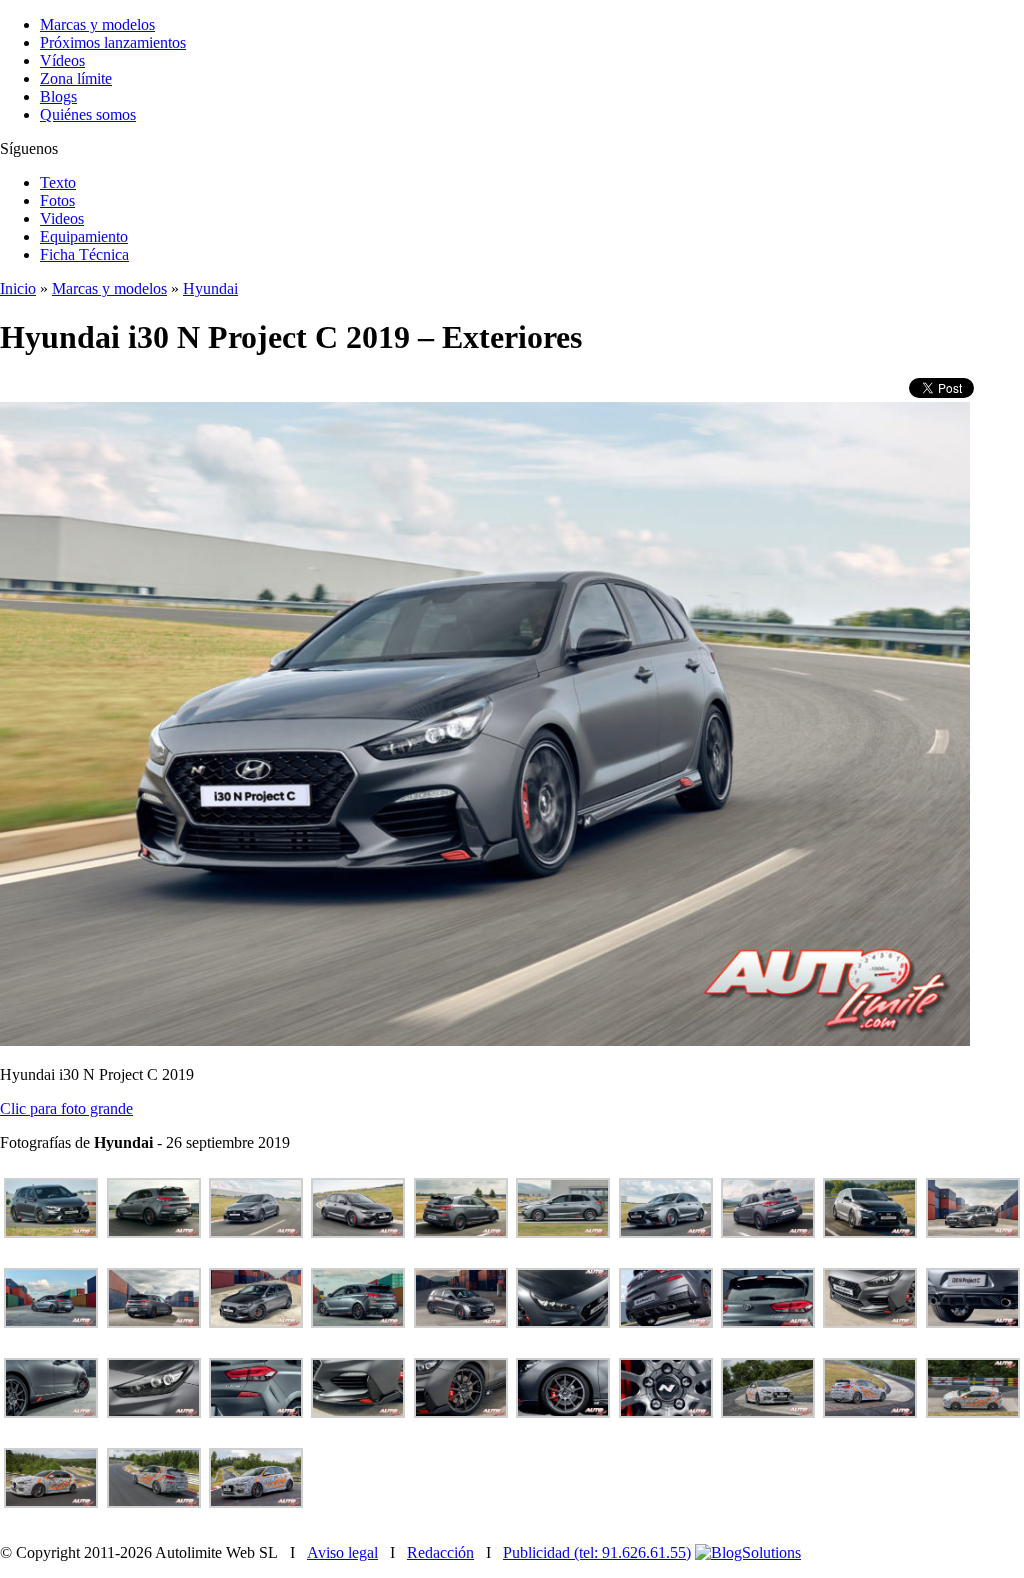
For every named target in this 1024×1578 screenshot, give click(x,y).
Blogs (58, 96)
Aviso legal (342, 1552)
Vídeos (62, 60)
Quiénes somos (88, 114)
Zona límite (76, 78)
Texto (58, 182)
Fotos (57, 200)
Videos (62, 218)
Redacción (440, 1552)
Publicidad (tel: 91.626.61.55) (597, 1552)
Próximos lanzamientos (113, 42)
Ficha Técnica (84, 254)
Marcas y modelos (97, 24)
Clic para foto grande (66, 1108)
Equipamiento (84, 236)
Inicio (18, 288)
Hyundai (210, 288)
